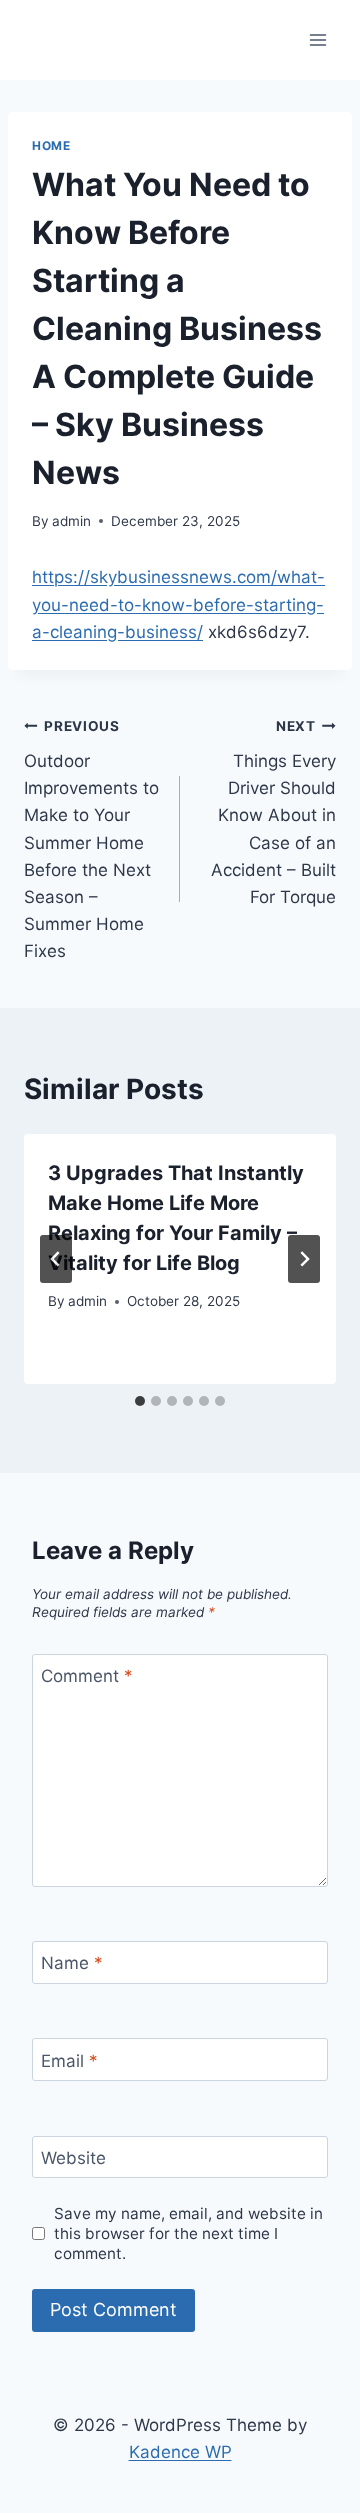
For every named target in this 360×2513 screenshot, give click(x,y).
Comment (87, 1676)
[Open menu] (317, 39)
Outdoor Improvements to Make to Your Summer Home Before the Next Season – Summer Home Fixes (91, 839)
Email (69, 2060)
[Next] (304, 1259)
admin (71, 521)
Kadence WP (180, 2452)
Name (72, 1963)
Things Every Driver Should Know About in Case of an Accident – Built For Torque (273, 812)
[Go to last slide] (56, 1259)
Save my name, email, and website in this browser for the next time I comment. (188, 2233)
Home (51, 145)
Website (73, 2158)
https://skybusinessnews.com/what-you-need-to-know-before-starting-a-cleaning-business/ (178, 604)
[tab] (140, 1401)
